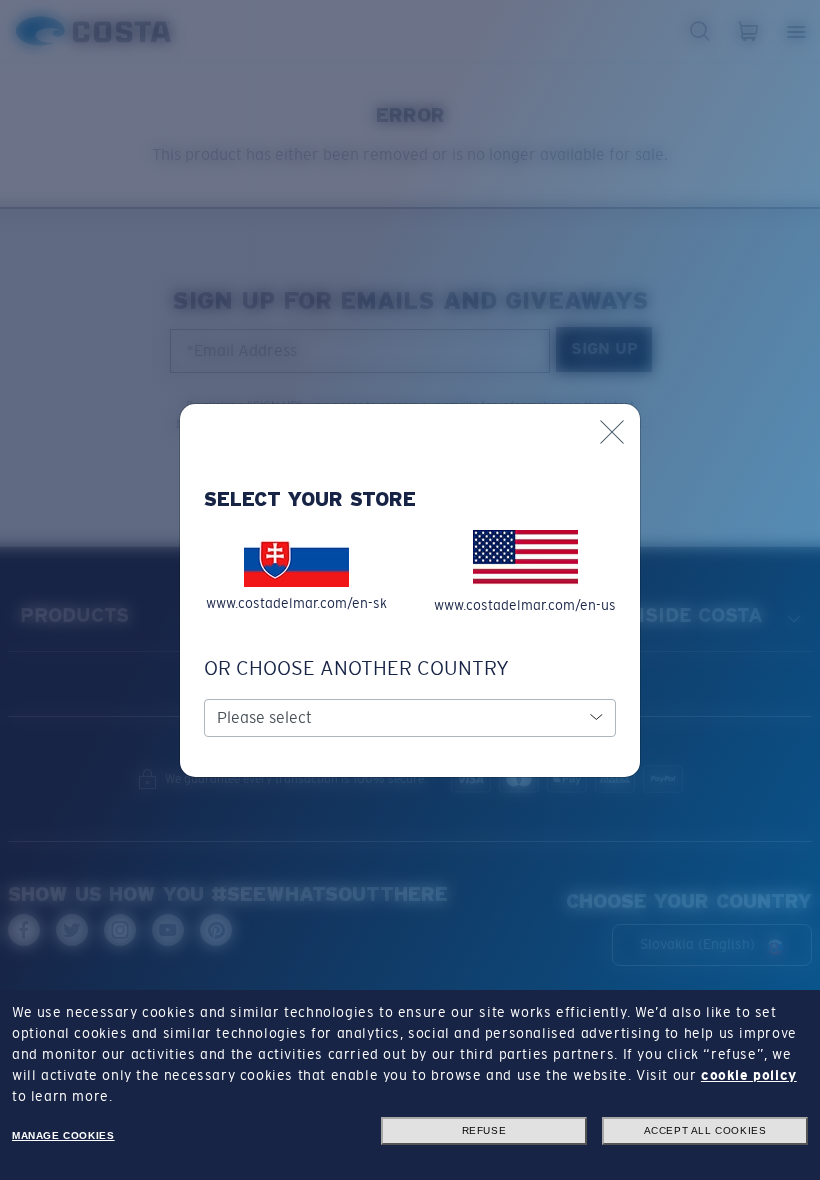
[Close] (612, 432)
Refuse (484, 1130)
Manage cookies (63, 1135)
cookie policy (749, 1075)
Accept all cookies (705, 1130)
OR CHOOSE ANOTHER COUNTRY (356, 668)
